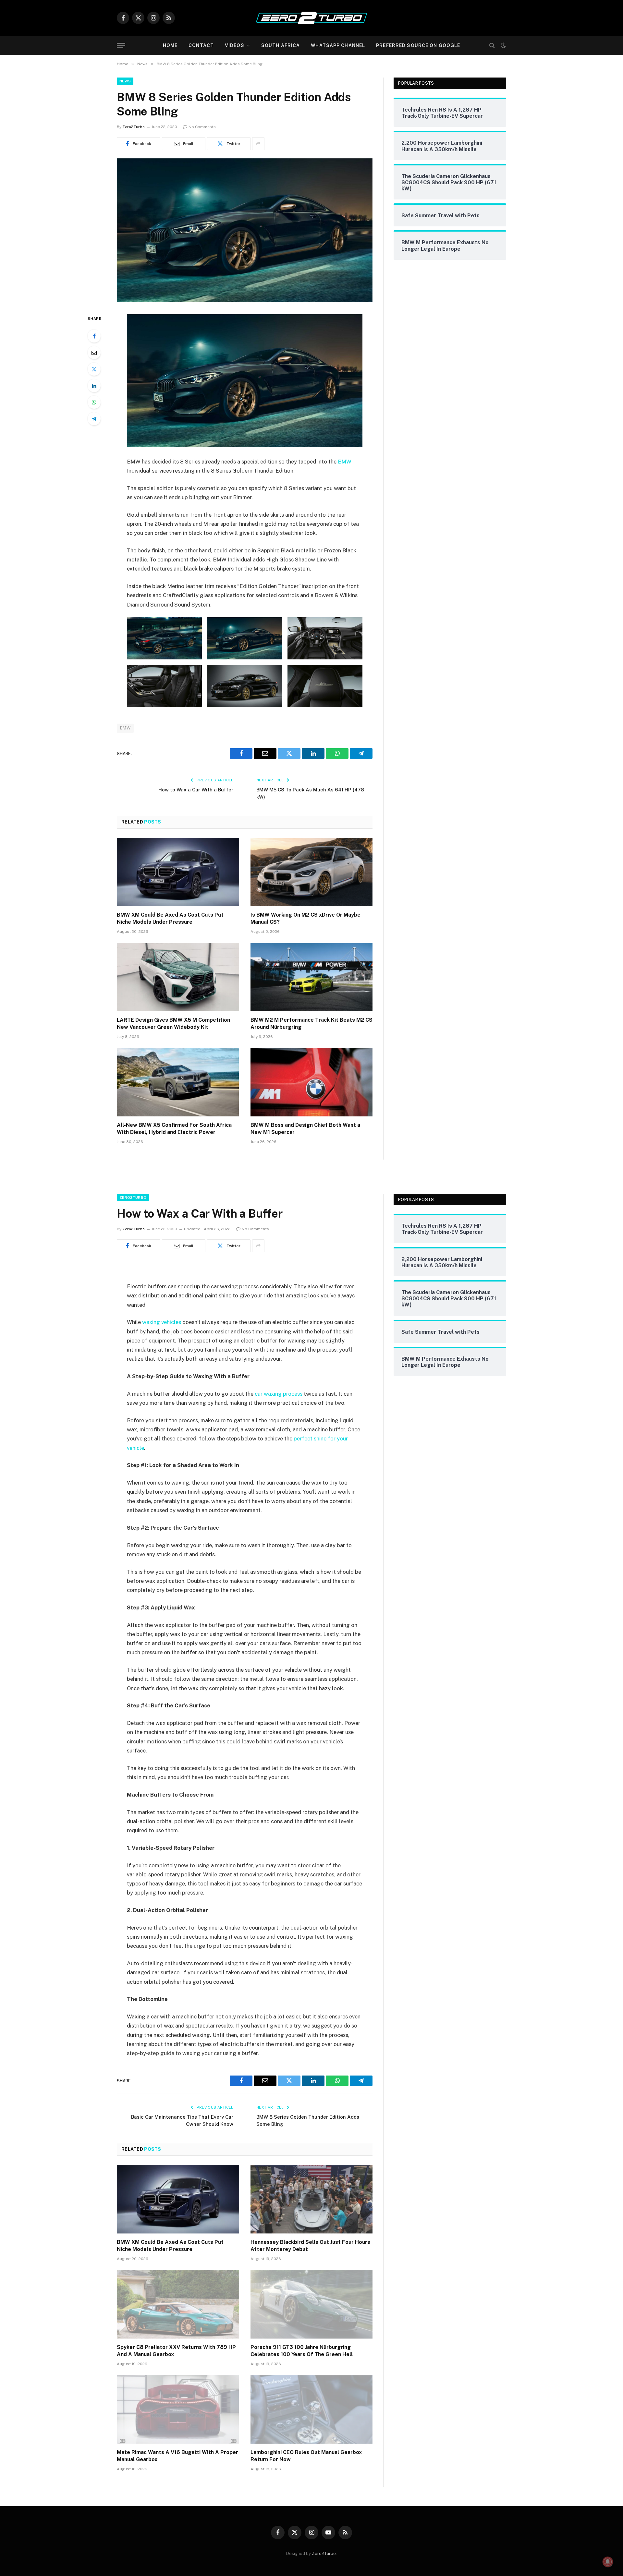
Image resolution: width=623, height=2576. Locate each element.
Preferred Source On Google (418, 45)
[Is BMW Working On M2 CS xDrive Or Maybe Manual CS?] (311, 872)
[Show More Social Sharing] (258, 144)
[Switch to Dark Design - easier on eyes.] (503, 45)
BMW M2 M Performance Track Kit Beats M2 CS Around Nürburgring (311, 1023)
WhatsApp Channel (338, 45)
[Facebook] (94, 336)
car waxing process (279, 1394)
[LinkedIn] (94, 386)
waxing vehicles (162, 1322)
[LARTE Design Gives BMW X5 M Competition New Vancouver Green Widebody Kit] (178, 977)
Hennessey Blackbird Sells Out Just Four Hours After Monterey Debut (310, 2246)
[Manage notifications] (608, 2562)
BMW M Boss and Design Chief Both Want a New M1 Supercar (305, 1129)
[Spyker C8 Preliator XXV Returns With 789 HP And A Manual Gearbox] (178, 2305)
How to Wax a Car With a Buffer (196, 790)
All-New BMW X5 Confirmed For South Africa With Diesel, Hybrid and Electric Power (174, 1129)
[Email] (94, 353)
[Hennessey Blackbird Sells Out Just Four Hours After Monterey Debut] (311, 2199)
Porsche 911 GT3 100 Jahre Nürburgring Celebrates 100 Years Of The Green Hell (302, 2351)
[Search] (492, 46)
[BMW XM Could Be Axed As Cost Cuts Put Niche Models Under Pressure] (178, 872)
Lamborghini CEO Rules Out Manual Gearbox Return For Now (306, 2456)
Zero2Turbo (134, 127)
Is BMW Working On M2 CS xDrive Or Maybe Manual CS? (305, 918)
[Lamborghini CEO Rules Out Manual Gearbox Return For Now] (311, 2410)
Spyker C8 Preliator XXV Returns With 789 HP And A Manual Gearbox (176, 2351)
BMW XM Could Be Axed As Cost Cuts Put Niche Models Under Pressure (170, 918)
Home (170, 45)
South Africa (281, 45)
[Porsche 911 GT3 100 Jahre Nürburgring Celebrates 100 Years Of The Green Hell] (311, 2305)
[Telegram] (94, 419)
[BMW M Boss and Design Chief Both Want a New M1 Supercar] (311, 1082)
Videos (235, 45)
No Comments (202, 127)
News (125, 81)
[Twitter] (94, 369)
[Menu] (121, 46)
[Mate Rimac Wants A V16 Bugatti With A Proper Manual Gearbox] (178, 2410)
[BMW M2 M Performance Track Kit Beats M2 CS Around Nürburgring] (311, 977)
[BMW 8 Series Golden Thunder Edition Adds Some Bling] (245, 300)
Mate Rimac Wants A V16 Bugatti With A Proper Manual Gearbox (177, 2456)
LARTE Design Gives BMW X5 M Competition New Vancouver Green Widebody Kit (173, 1023)
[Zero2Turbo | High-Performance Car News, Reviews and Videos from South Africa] (311, 18)
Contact (201, 45)
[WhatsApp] (94, 402)
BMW (345, 462)
